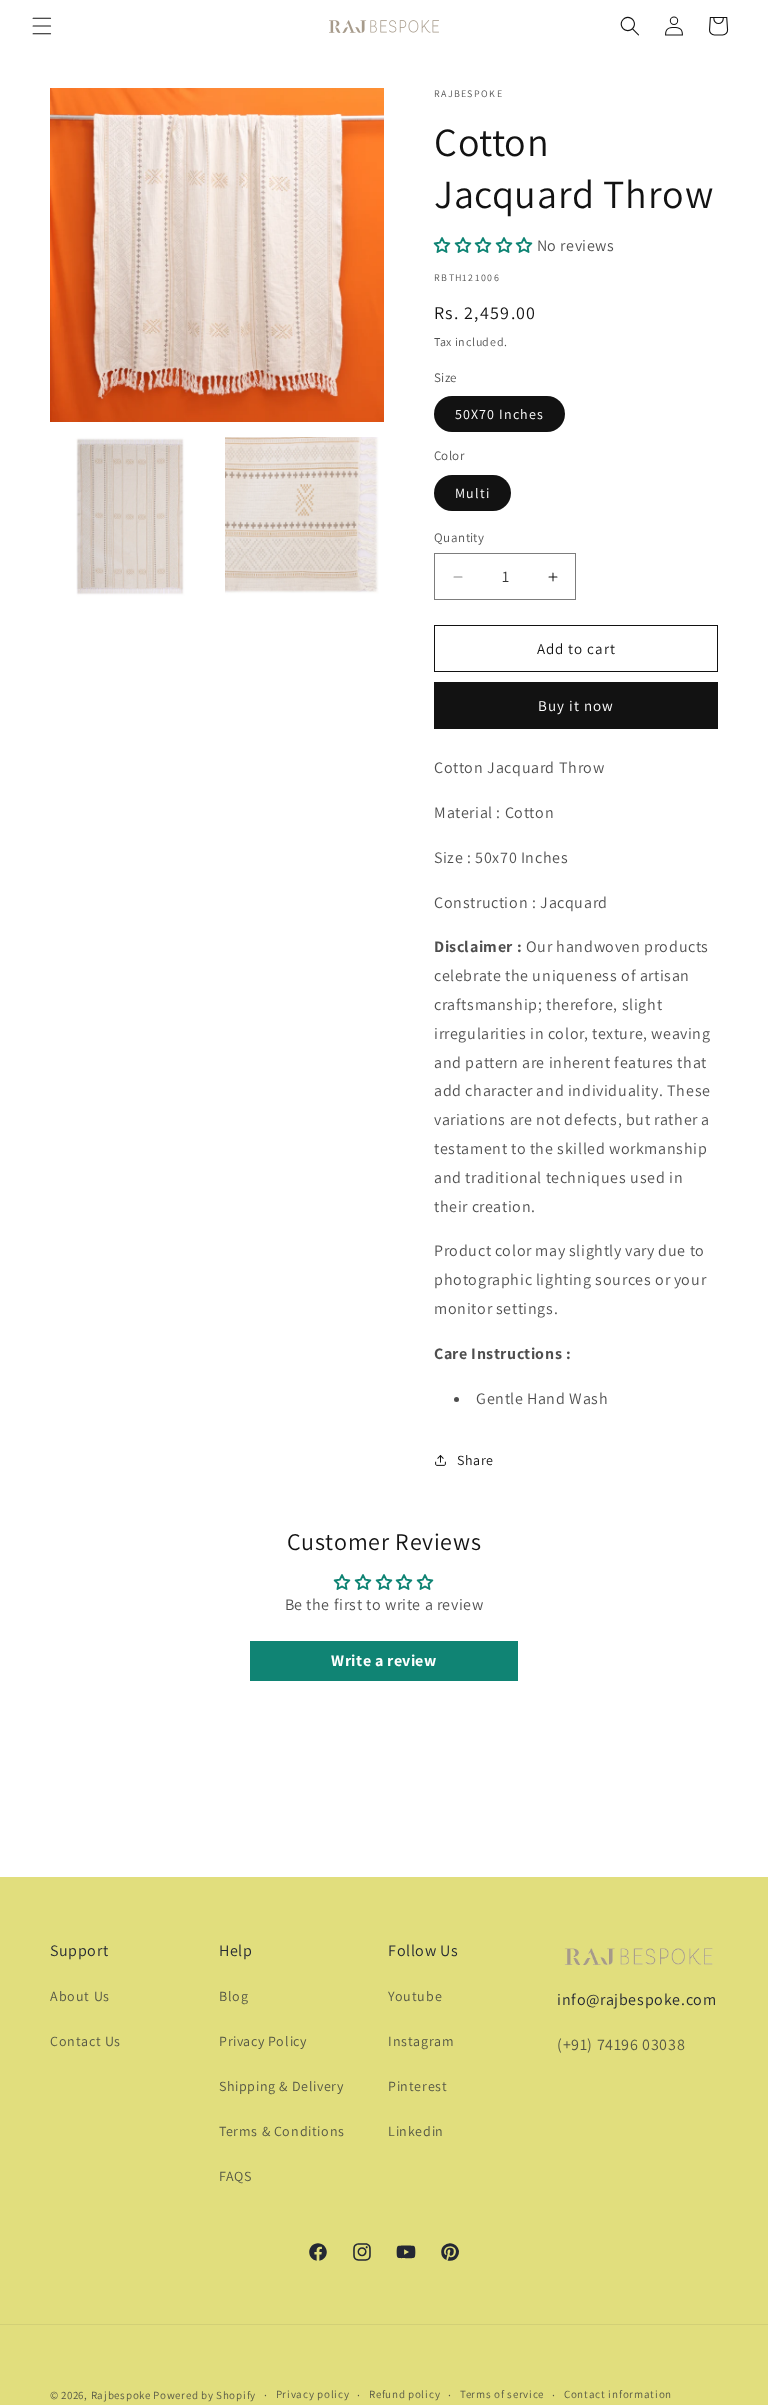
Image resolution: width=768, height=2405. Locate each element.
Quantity (459, 537)
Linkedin (416, 2131)
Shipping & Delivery (281, 2086)
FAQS (235, 2176)
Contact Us (85, 2041)
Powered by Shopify (204, 2395)
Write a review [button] (383, 1660)
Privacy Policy (262, 2041)
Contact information (618, 2394)
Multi (472, 493)
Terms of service (502, 2394)
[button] (42, 26)
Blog (233, 1996)
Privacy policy (313, 2394)
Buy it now (576, 705)
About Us (80, 1996)
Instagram (421, 2041)
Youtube (415, 1996)
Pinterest (417, 2086)
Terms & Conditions (282, 2131)
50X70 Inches (499, 414)
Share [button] (475, 1460)
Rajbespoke (121, 2395)
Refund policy (404, 2394)
